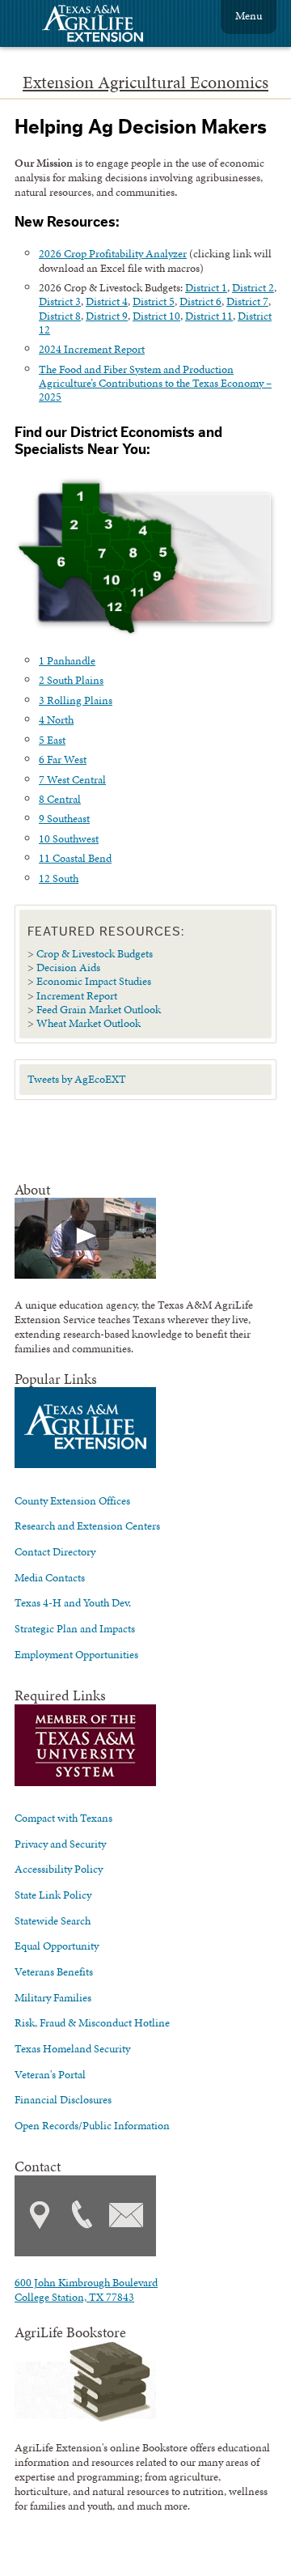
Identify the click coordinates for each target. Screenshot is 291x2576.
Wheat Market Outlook (89, 1023)
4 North (56, 719)
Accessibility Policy (59, 1869)
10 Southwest (69, 838)
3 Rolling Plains (76, 700)
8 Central (60, 799)
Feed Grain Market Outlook (99, 1009)
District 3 (60, 301)
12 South (59, 878)
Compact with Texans (63, 1818)
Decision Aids (68, 967)
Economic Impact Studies (94, 981)
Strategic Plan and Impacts (75, 1628)
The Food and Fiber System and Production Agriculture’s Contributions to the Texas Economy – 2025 (155, 383)
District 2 (253, 287)
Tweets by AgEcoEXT (77, 1079)
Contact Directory (55, 1551)
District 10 (156, 316)
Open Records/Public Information (92, 2125)
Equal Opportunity (57, 1946)
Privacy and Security (60, 1844)
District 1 (206, 287)
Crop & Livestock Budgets (95, 953)
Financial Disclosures (63, 2099)
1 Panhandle (67, 660)
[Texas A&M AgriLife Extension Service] (103, 25)
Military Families (53, 1997)
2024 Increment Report (92, 349)
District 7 (247, 301)
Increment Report (77, 995)
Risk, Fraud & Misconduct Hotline (92, 2022)
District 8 (60, 316)
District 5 (154, 301)
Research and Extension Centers (87, 1526)
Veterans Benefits (54, 1971)
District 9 (107, 316)
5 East (52, 740)
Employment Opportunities (76, 1654)
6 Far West (63, 759)
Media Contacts (50, 1577)
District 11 (209, 316)
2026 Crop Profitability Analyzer (113, 253)
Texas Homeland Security (72, 2048)
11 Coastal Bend (75, 858)
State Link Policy (53, 1895)
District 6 (200, 301)
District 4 (107, 301)
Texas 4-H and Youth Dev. (73, 1602)
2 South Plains (71, 680)
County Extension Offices (72, 1500)
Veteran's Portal (50, 2074)
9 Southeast (64, 818)
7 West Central (72, 779)
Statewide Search (53, 1920)
